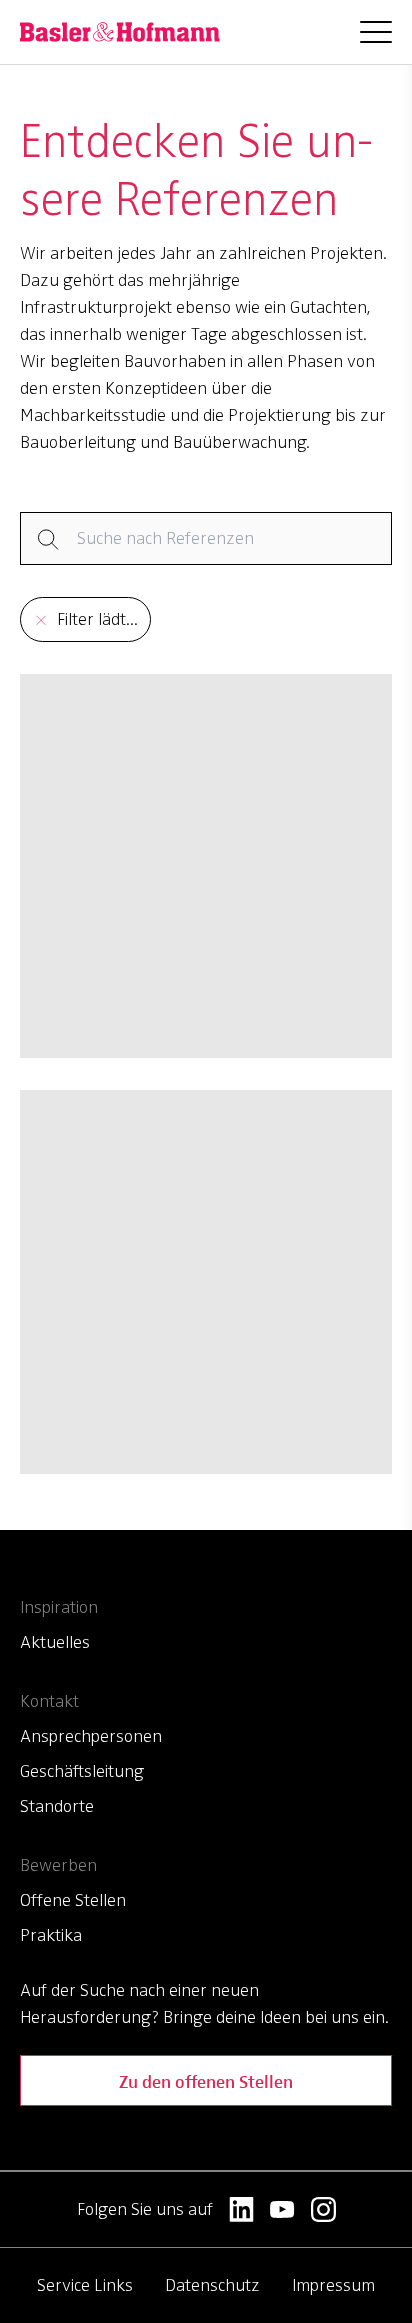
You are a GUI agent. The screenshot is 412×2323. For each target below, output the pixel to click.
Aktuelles (55, 1642)
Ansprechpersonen (91, 1736)
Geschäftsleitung (82, 1771)
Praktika (51, 1935)
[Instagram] (323, 2209)
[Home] (120, 32)
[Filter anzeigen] (206, 538)
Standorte (57, 1806)
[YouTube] (282, 2209)
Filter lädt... (97, 619)
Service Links (85, 2285)
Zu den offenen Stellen (206, 2080)
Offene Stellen (73, 1900)
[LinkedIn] (241, 2209)
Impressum (333, 2285)
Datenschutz (212, 2285)
